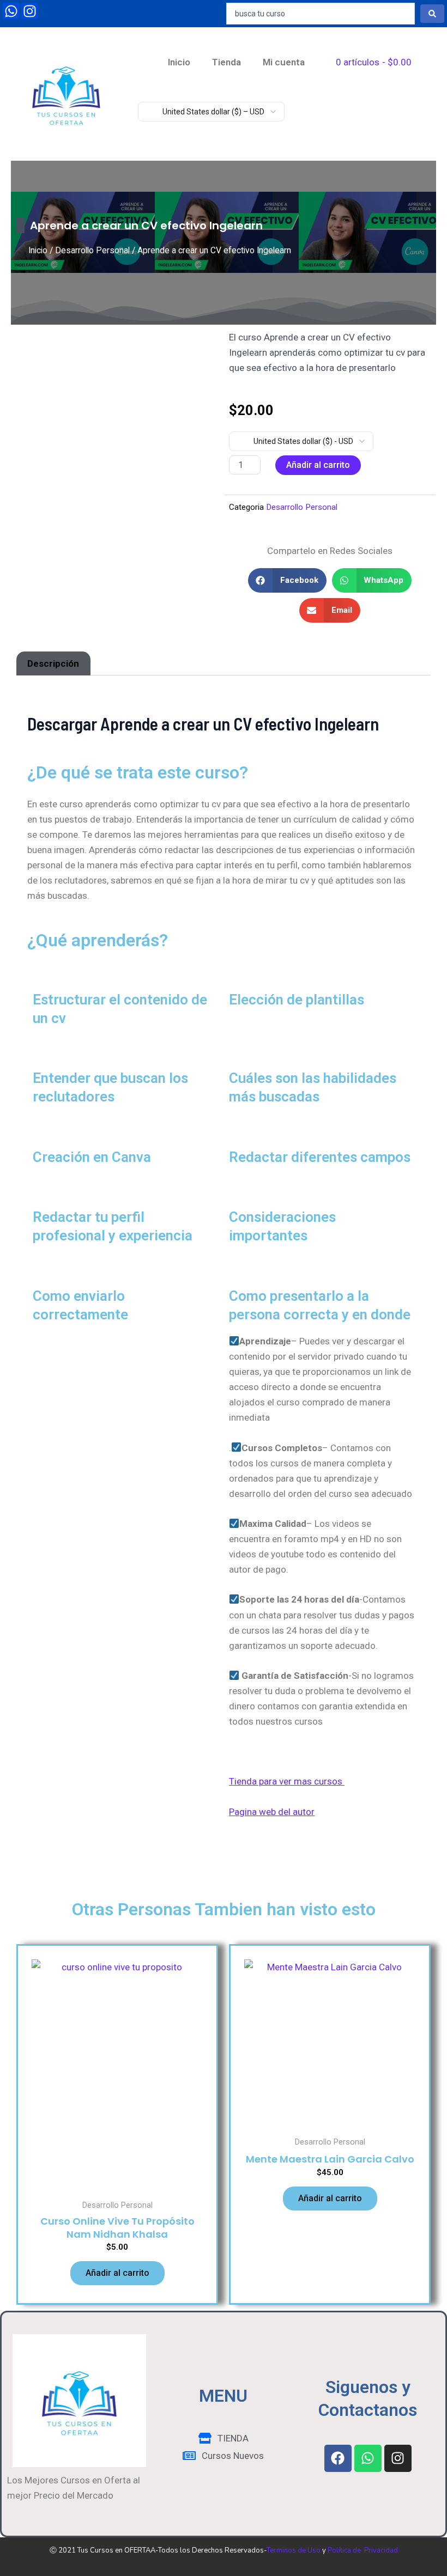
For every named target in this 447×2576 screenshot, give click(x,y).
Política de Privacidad (363, 2550)
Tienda (226, 62)
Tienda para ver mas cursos (287, 1781)
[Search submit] (432, 14)
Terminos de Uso (294, 2550)
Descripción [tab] (53, 663)
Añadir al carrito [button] (117, 2273)
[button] (287, 580)
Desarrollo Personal (92, 250)
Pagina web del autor (272, 1812)
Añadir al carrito (318, 465)
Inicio (179, 62)
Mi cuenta (284, 62)
